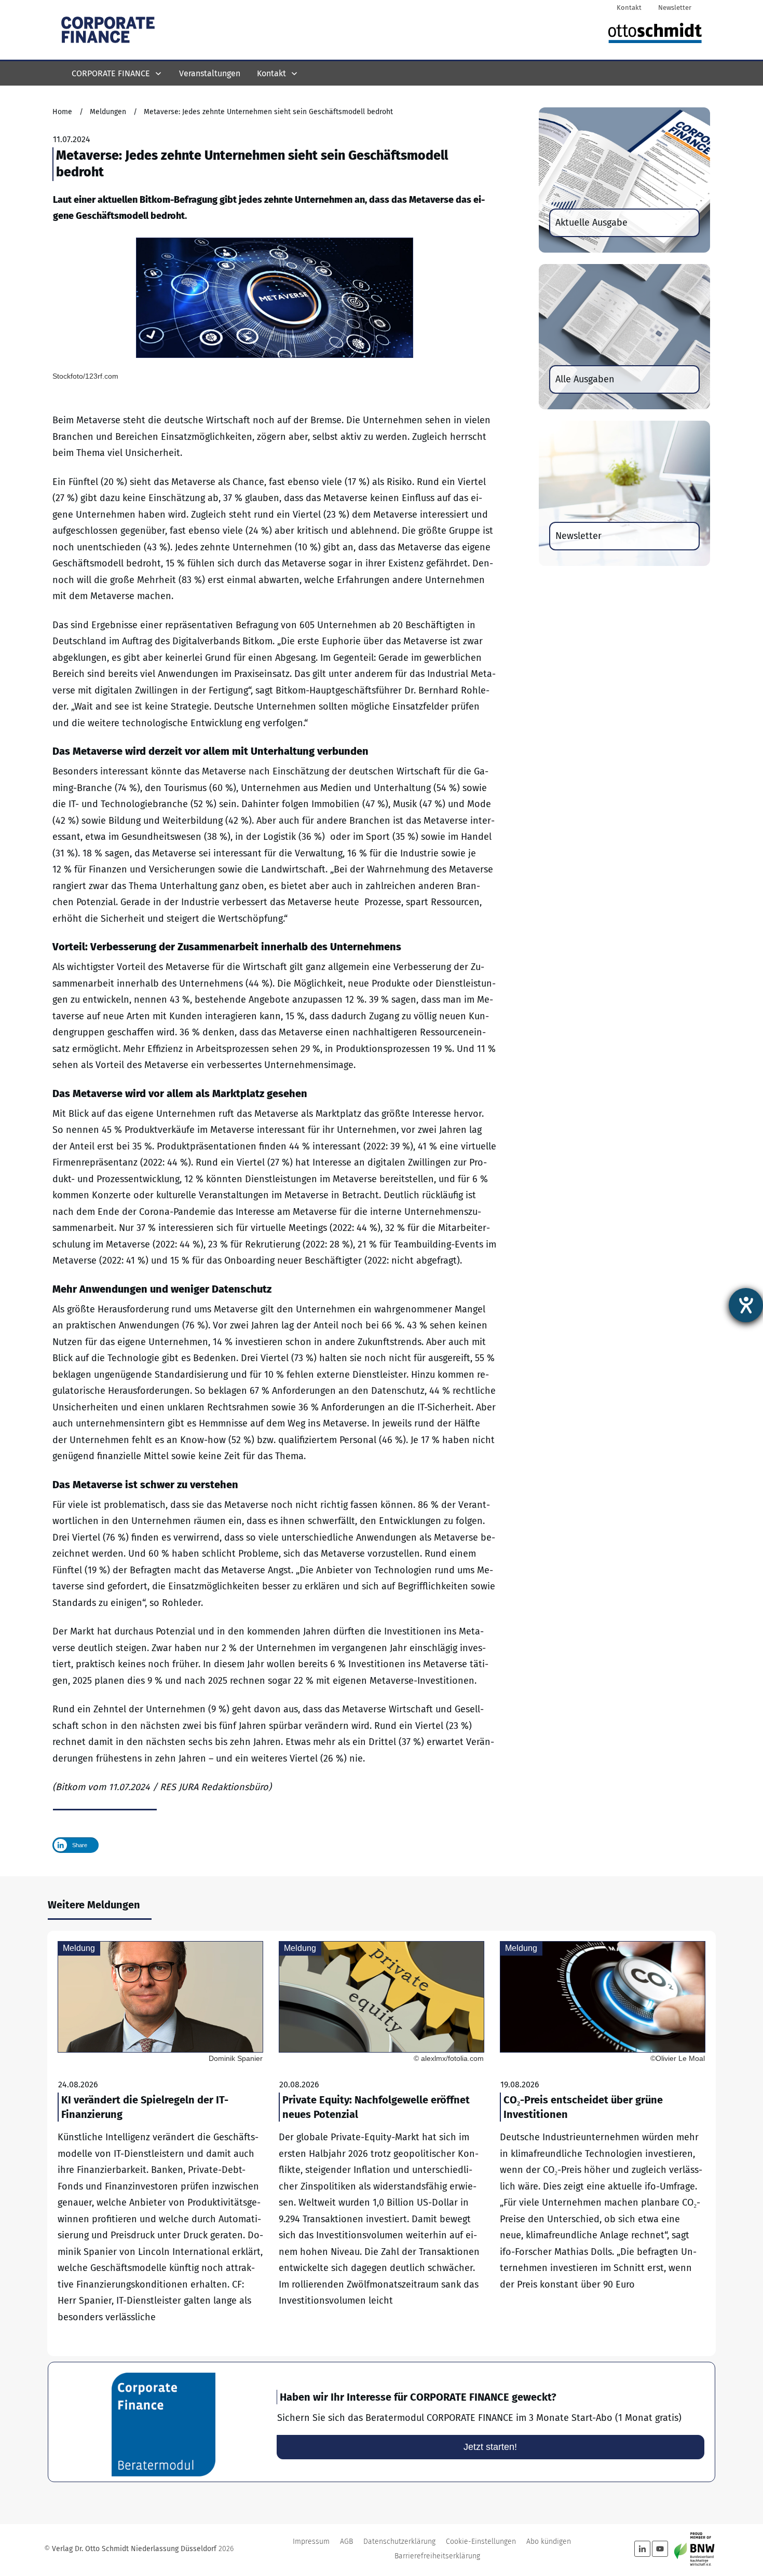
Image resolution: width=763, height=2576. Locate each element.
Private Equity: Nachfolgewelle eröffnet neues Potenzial (382, 2143)
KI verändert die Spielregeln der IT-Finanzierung (160, 2143)
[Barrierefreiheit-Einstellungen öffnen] (746, 1305)
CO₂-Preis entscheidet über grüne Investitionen (603, 2143)
